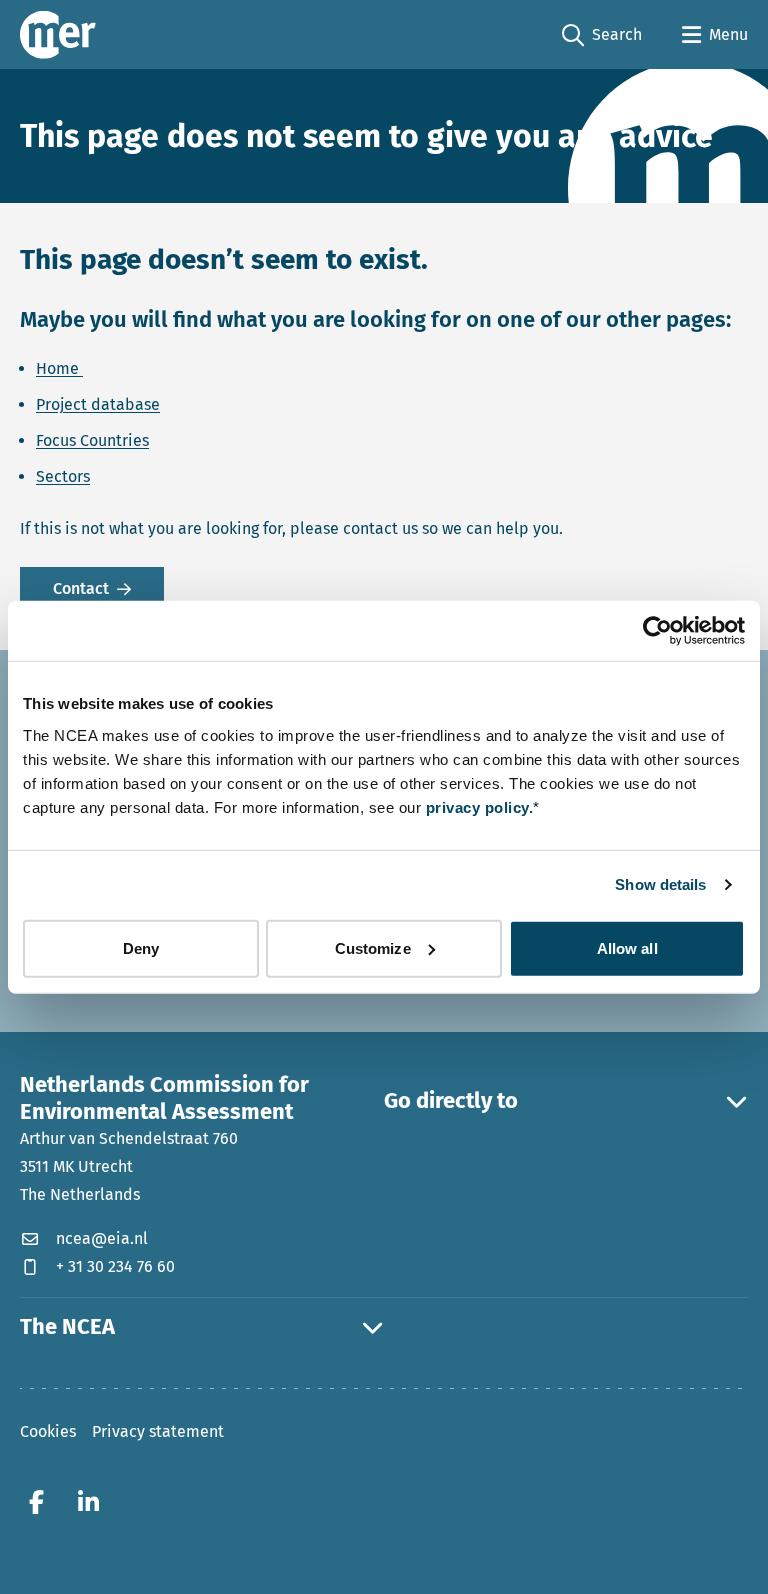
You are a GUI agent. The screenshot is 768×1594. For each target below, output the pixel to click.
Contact (81, 588)
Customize (373, 947)
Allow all (627, 947)
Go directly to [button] (451, 1101)
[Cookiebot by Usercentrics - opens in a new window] (657, 631)
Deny (141, 947)
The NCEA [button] (67, 1327)
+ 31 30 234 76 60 (115, 1266)
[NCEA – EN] (58, 34)
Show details (660, 884)
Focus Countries (92, 440)
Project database (98, 404)
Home (59, 368)
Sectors (63, 476)
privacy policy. (480, 806)
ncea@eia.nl (102, 1238)
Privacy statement (158, 1431)
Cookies (48, 1431)
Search (602, 36)
